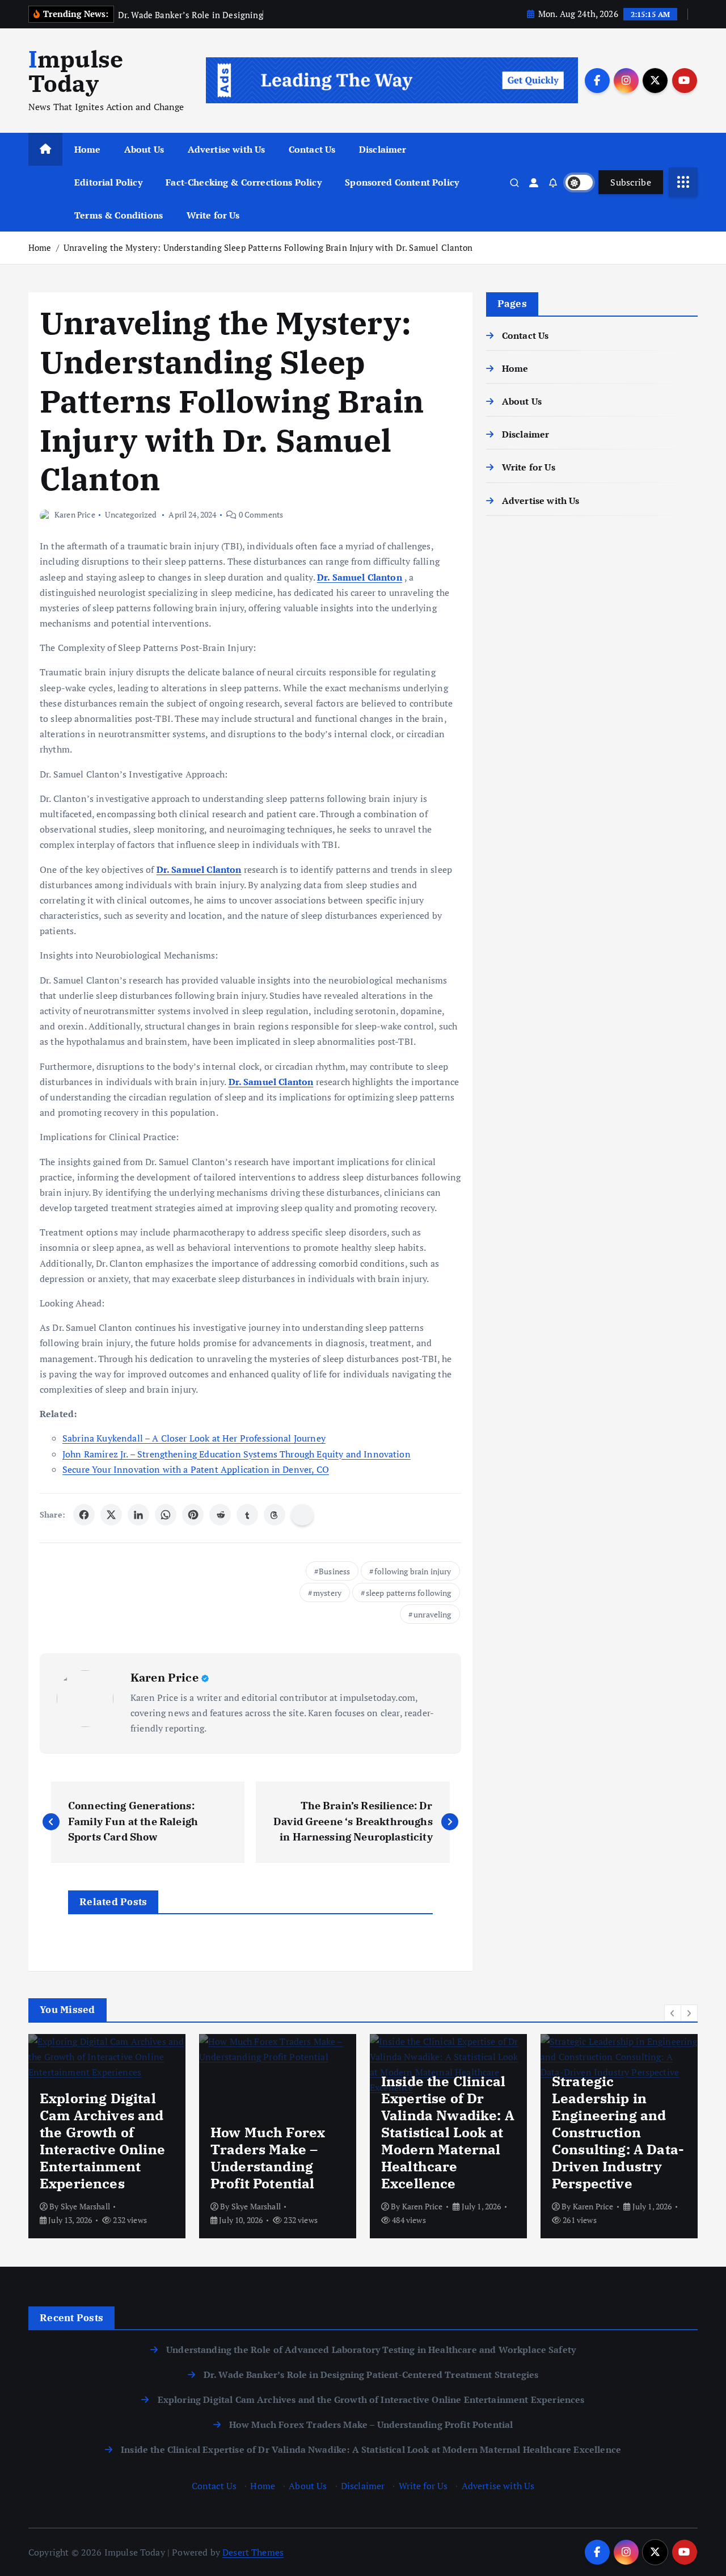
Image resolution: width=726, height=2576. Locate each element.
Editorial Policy (108, 182)
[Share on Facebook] (84, 1515)
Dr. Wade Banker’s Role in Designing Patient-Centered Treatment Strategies (371, 2375)
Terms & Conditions (119, 215)
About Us (144, 149)
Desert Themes (253, 2552)
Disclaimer (383, 149)
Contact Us (312, 149)
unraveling (432, 1614)
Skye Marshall (85, 2206)
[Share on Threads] (275, 1515)
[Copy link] (302, 1515)
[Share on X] (111, 1515)
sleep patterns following (409, 1593)
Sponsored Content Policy (402, 182)
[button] (673, 2013)
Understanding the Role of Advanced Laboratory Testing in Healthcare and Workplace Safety (371, 2350)
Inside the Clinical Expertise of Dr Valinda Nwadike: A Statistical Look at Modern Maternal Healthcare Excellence (371, 2449)
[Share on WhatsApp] (166, 1515)
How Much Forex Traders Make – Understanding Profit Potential (371, 2424)
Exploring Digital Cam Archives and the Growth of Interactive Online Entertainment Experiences (371, 2399)
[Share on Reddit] (220, 1515)
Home (88, 149)
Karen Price (75, 514)
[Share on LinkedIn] (138, 1515)
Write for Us (213, 215)
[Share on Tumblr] (247, 1515)
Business (334, 1571)
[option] (107, 2136)
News (566, 2092)
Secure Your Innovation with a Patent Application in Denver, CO (196, 1469)
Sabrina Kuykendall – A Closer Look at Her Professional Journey (194, 1438)
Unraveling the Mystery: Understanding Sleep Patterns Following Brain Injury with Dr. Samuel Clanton (268, 247)
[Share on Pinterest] (193, 1515)
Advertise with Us (227, 149)
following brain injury (413, 1571)
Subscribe (631, 182)
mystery (327, 1593)
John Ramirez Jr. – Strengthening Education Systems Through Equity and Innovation (237, 1454)
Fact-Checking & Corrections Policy (243, 182)
